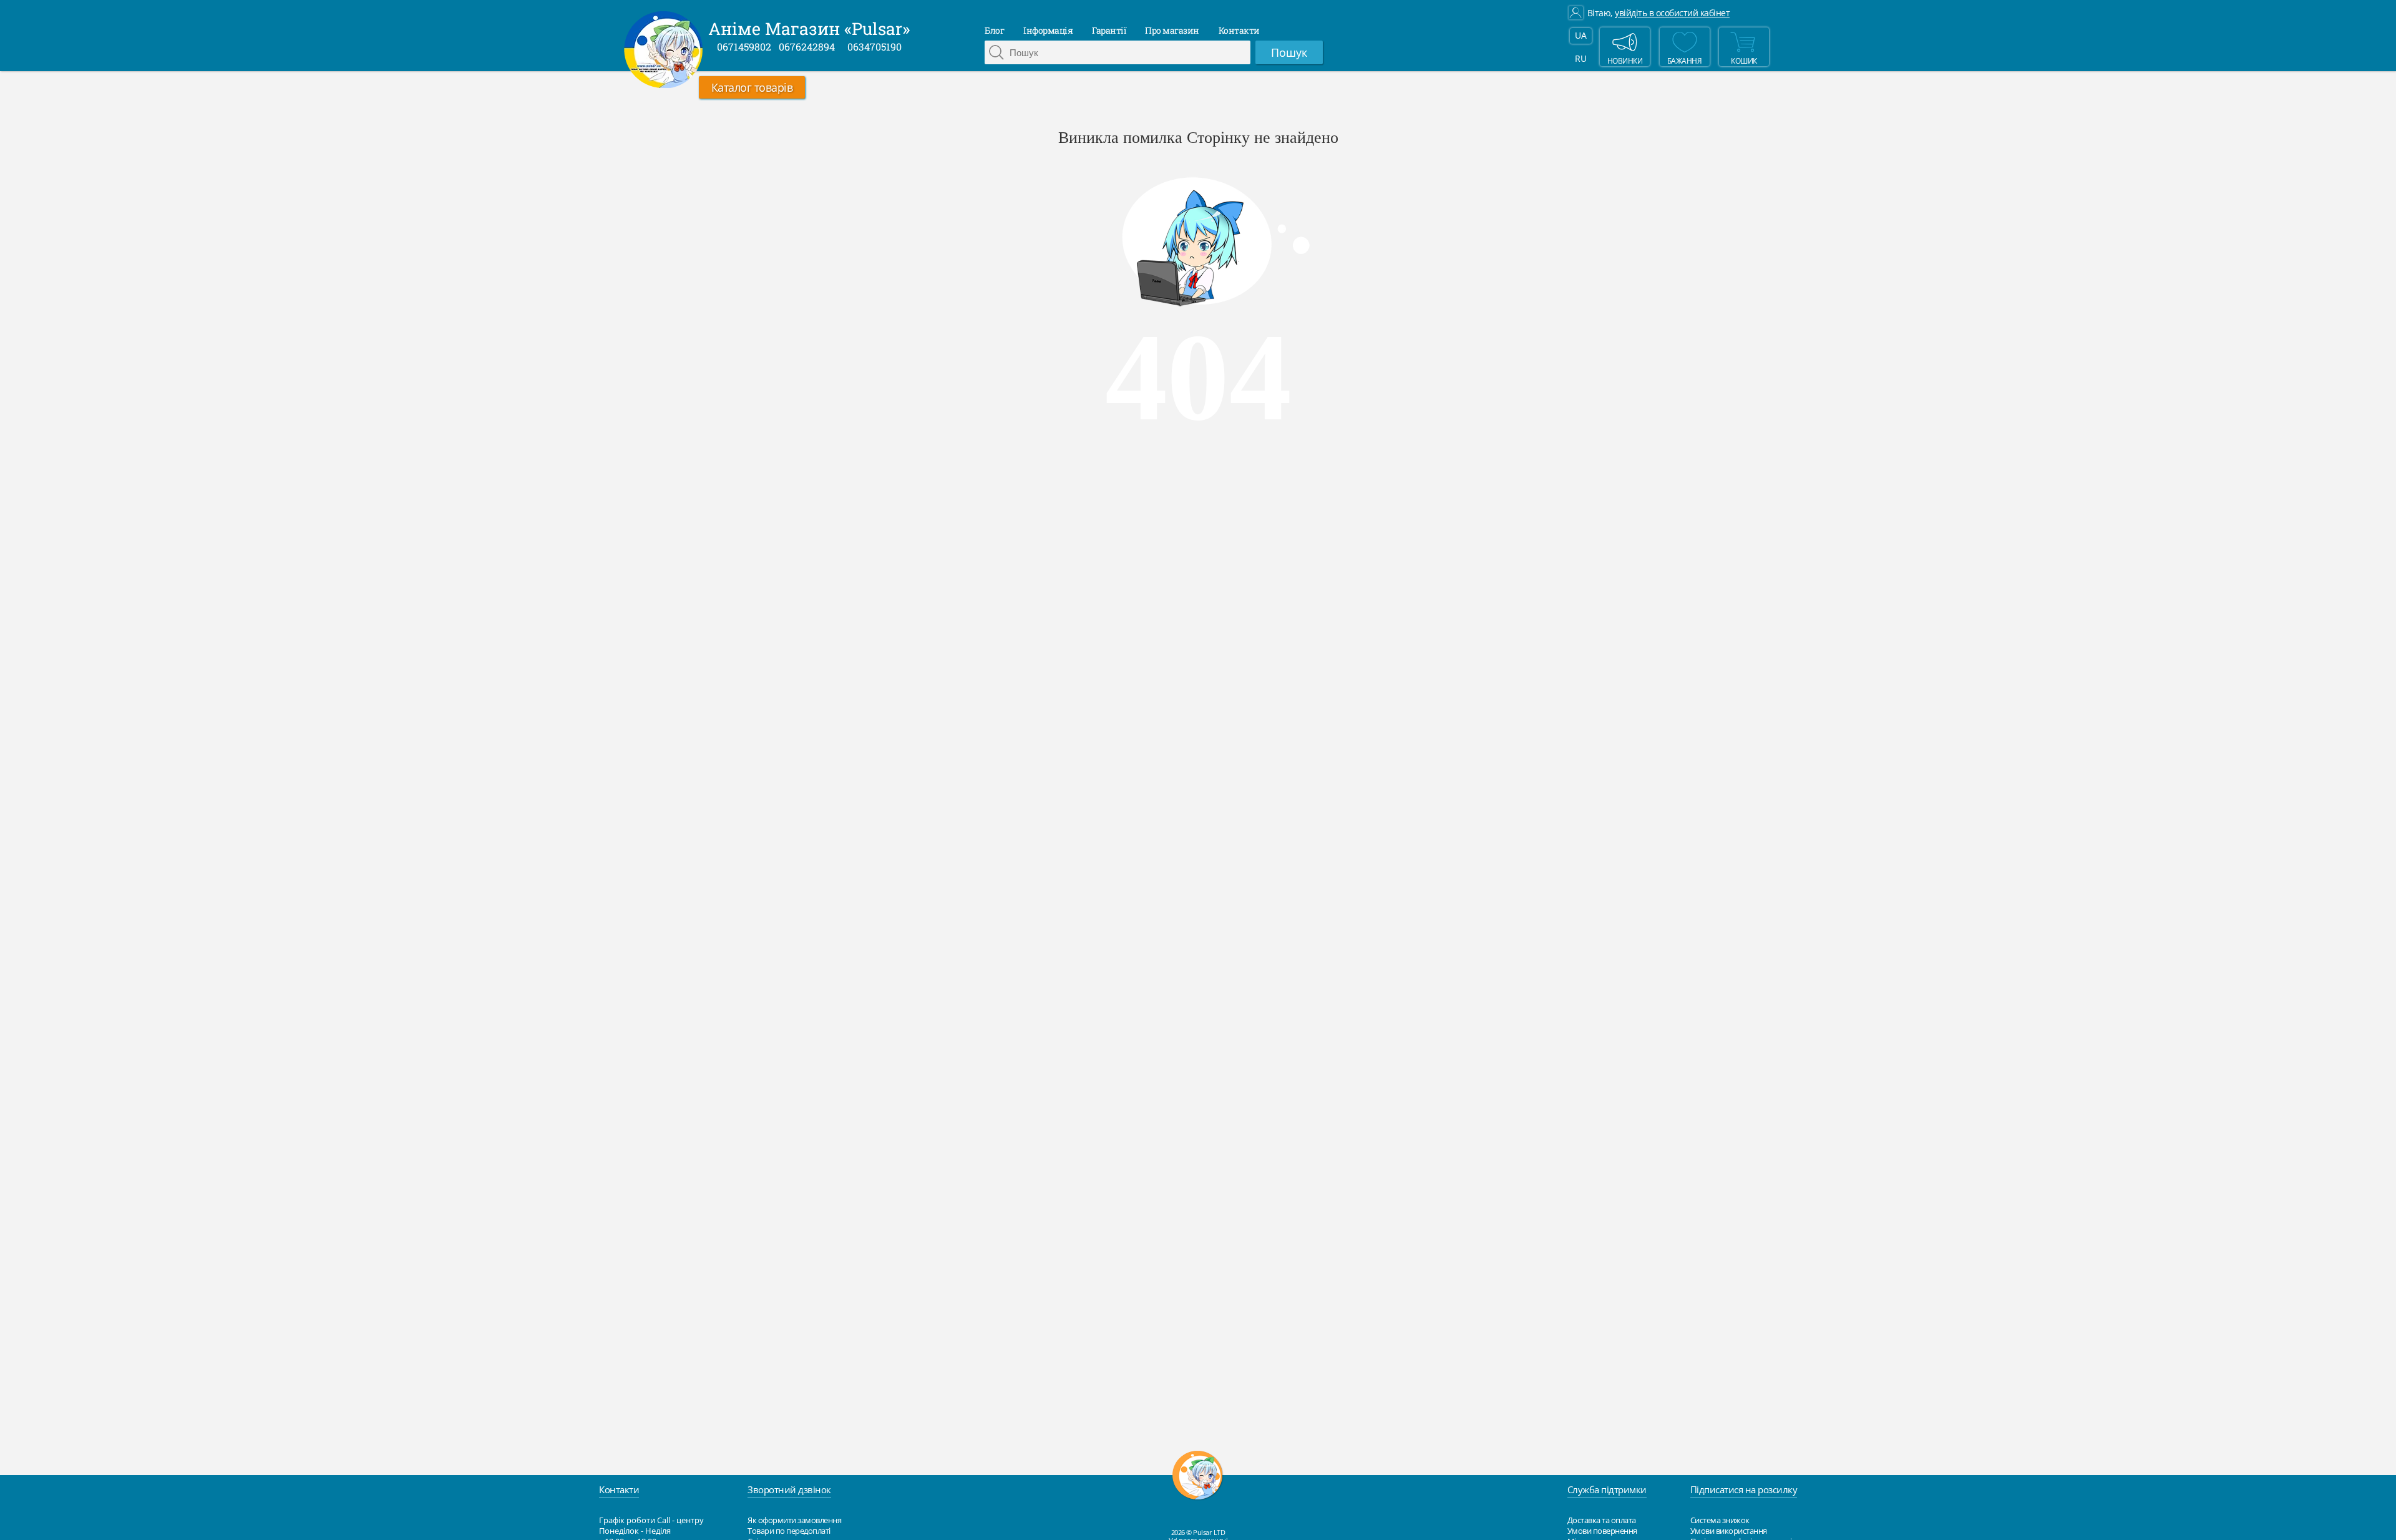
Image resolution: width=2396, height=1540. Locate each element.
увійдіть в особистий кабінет (1672, 13)
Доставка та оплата (1602, 1520)
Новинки (1625, 61)
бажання (1685, 61)
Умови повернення (1602, 1531)
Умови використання (1729, 1531)
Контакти (1239, 30)
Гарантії (1109, 30)
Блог (994, 30)
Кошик (1744, 61)
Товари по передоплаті (789, 1531)
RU (1580, 58)
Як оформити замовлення (794, 1520)
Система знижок (1720, 1520)
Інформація (1048, 30)
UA (1580, 35)
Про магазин (1172, 30)
